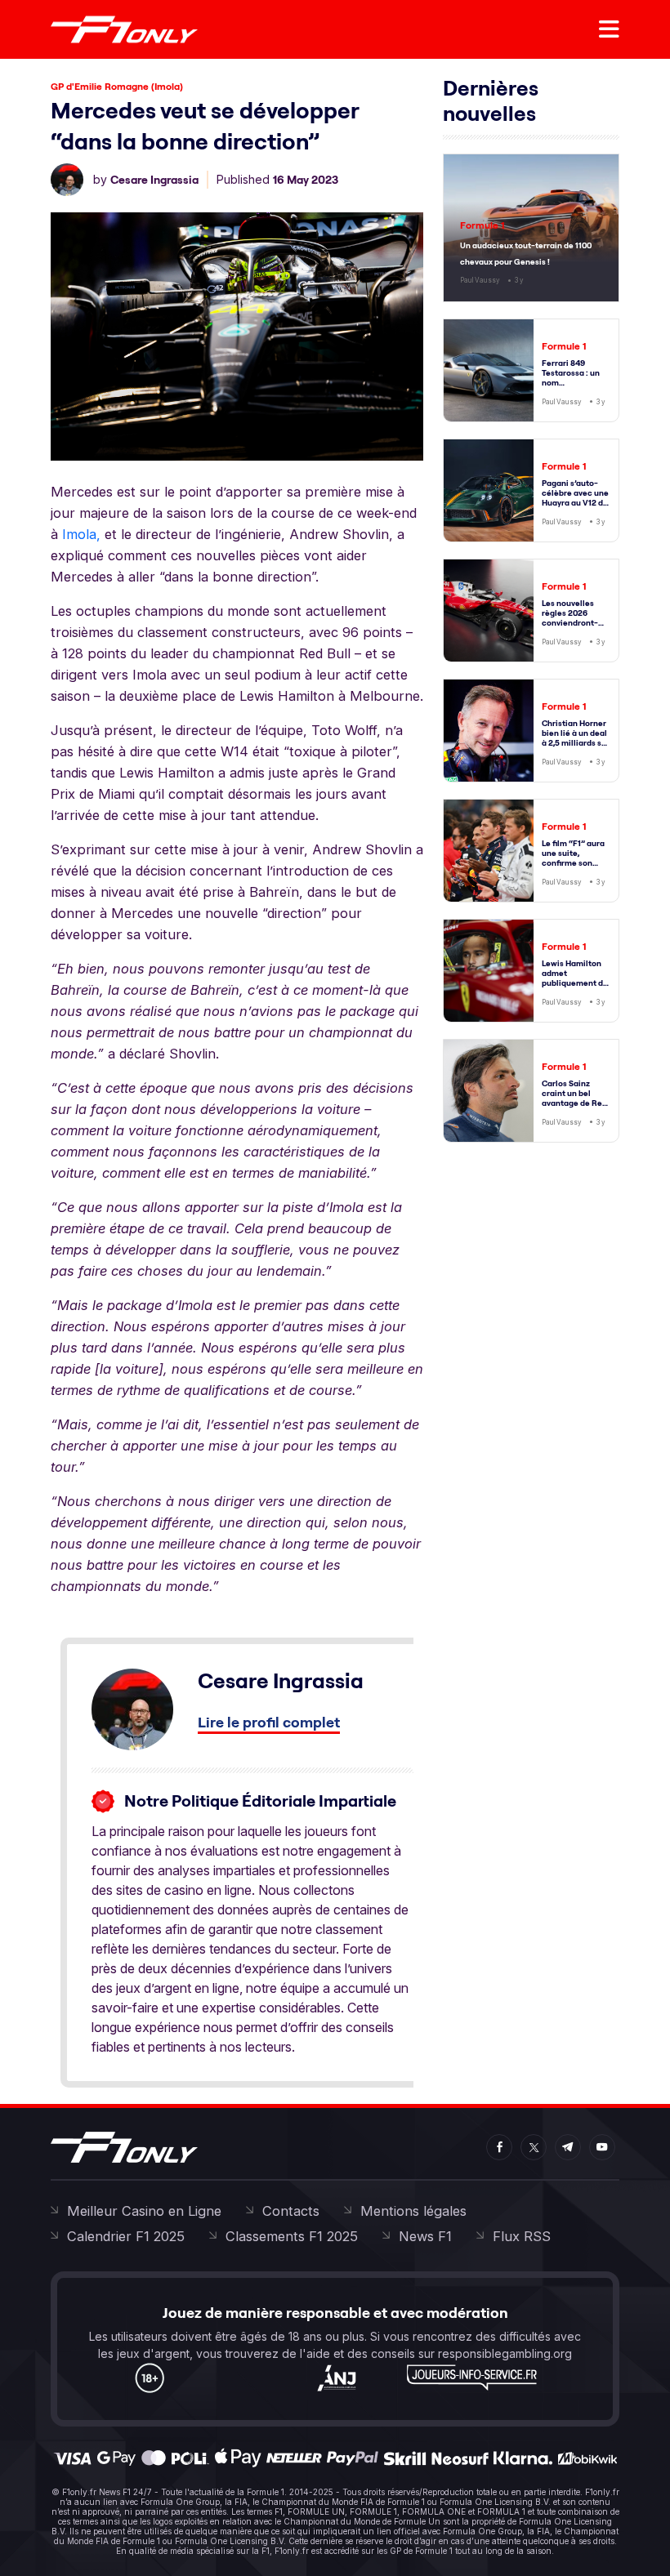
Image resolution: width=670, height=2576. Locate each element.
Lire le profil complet (269, 1722)
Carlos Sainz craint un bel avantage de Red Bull (574, 1098)
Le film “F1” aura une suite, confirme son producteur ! (573, 858)
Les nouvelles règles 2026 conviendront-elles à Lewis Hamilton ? (570, 623)
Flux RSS (522, 2236)
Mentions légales (413, 2211)
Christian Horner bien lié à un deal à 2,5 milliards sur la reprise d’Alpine (576, 743)
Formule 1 (482, 225)
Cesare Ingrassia (154, 180)
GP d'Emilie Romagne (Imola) (117, 86)
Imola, (81, 534)
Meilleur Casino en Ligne (144, 2211)
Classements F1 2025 (292, 2236)
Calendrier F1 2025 (126, 2236)
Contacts (291, 2211)
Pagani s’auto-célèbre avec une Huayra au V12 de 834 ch (575, 498)
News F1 (425, 2236)
